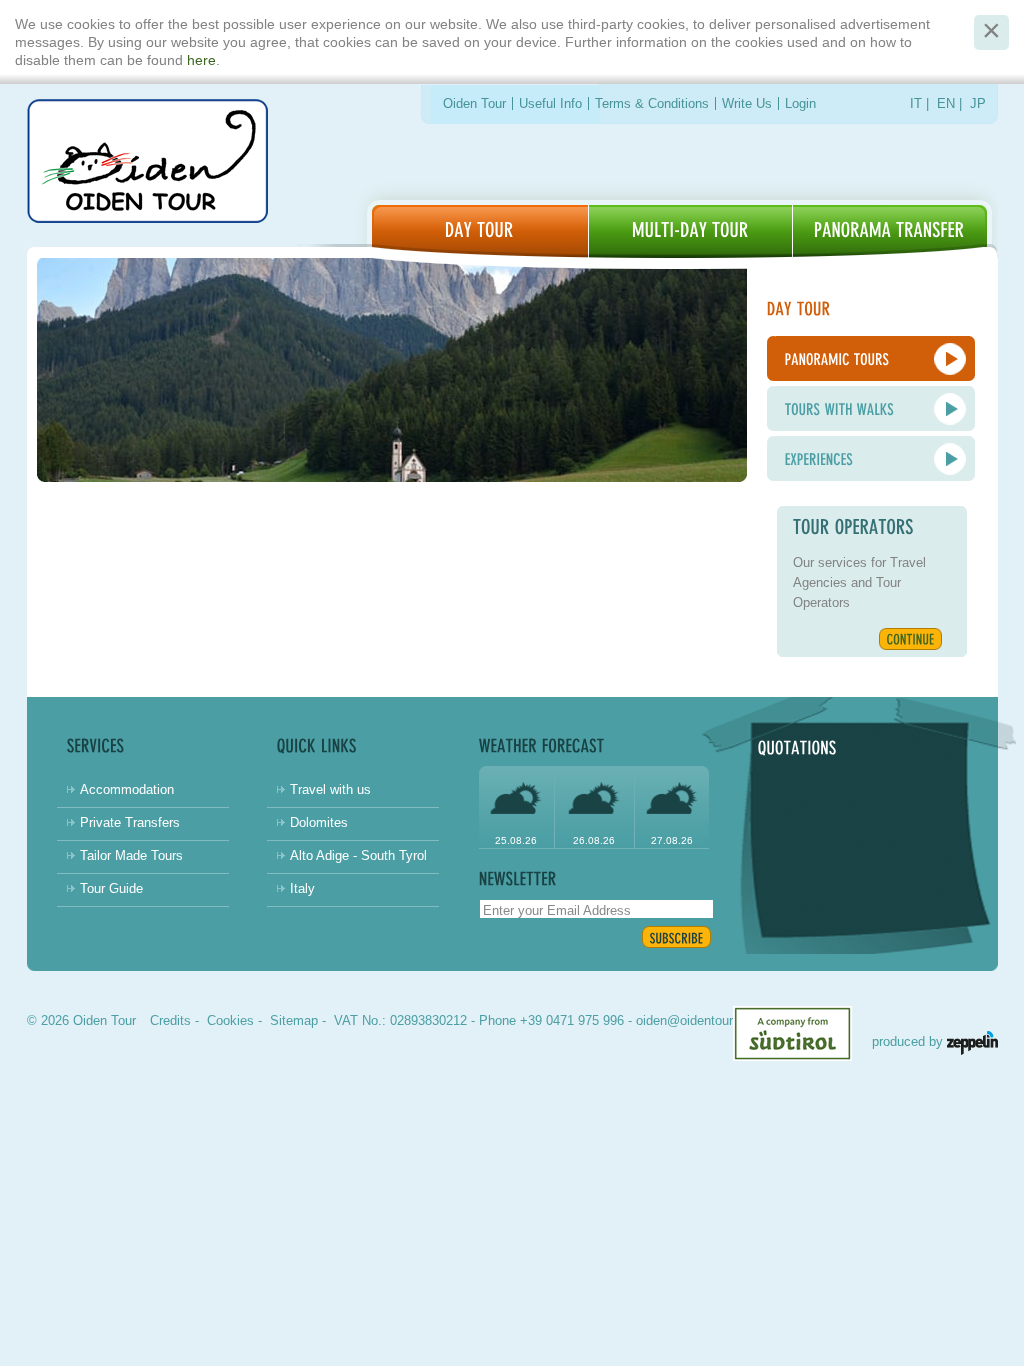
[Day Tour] (480, 231)
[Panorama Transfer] (890, 231)
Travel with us (330, 789)
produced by (909, 1041)
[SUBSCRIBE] (676, 937)
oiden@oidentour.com (698, 1020)
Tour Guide (111, 888)
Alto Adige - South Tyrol (358, 855)
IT (916, 103)
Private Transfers (130, 822)
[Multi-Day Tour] (690, 231)
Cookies (230, 1020)
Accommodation (127, 789)
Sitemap (294, 1020)
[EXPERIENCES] (871, 458)
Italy (302, 888)
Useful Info (550, 103)
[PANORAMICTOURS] (871, 358)
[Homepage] (147, 164)
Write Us (747, 103)
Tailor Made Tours (131, 855)
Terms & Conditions (652, 103)
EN (946, 103)
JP (978, 103)
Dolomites (319, 822)
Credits (170, 1020)
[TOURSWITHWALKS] (871, 408)
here (201, 60)
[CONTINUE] (910, 639)
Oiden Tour (474, 103)
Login (800, 103)
